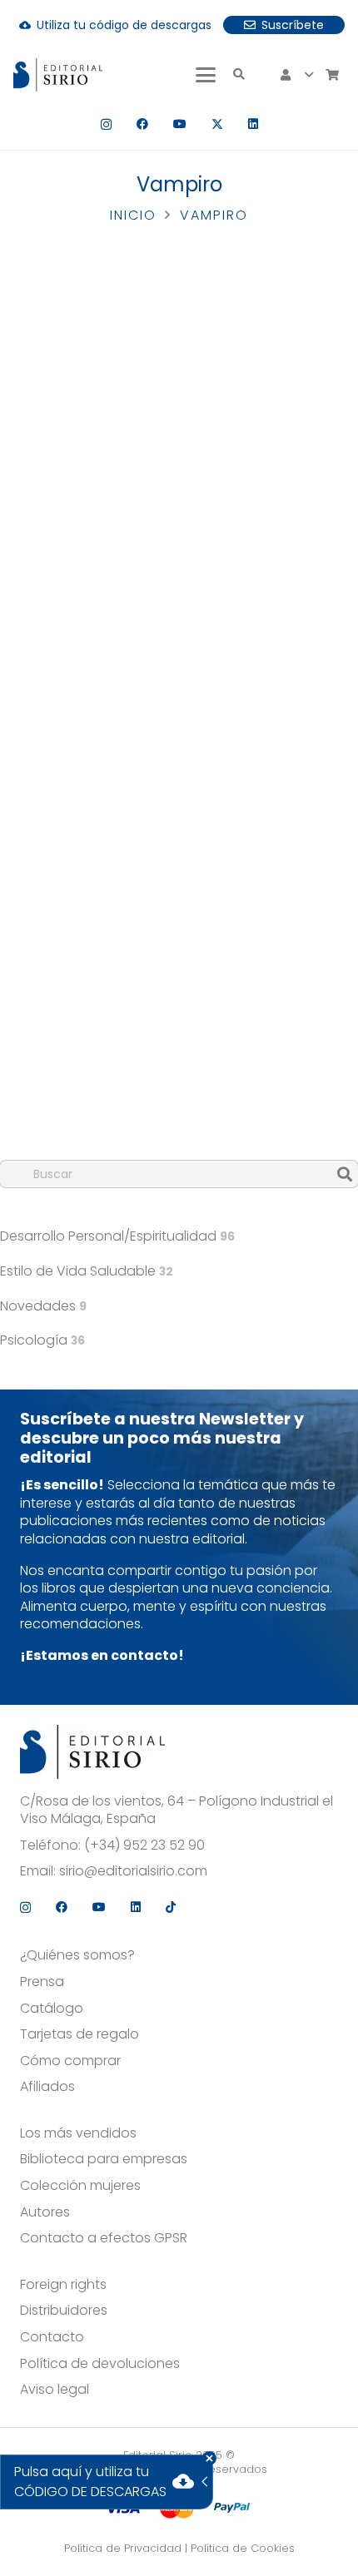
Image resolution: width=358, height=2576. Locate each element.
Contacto (52, 2337)
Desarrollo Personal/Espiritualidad (117, 1236)
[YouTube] (180, 124)
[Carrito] (332, 75)
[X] (217, 124)
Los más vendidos (78, 2133)
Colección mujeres (80, 2186)
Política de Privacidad (123, 2548)
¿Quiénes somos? (77, 1955)
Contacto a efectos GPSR (104, 2238)
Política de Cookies (243, 2548)
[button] (206, 75)
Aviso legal (55, 2390)
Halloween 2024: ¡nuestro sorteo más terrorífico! (154, 1092)
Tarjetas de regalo (80, 2034)
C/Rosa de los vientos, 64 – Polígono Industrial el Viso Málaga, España (177, 1810)
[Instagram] (106, 124)
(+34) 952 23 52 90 (144, 1845)
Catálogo (52, 2009)
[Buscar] (345, 1174)
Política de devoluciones (100, 2364)
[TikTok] (171, 1907)
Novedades (43, 1306)
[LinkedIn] (253, 124)
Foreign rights (63, 2285)
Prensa (42, 1982)
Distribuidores (64, 2311)
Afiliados (47, 2087)
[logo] (58, 75)
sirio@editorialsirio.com (133, 1871)
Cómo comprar (70, 2061)
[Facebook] (142, 124)
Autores (45, 2212)
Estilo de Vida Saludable (87, 1271)
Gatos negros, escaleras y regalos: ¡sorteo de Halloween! (147, 661)
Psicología (42, 1340)
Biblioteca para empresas (104, 2159)
